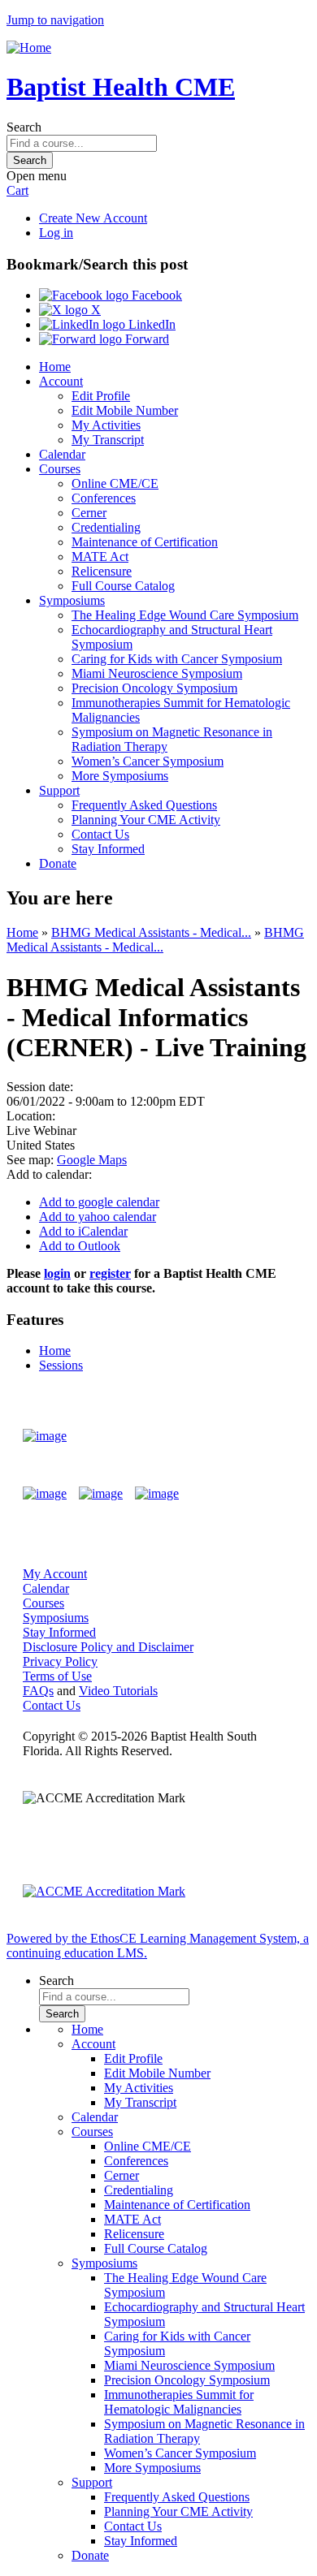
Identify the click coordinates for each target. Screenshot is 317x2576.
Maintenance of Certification (145, 542)
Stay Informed (108, 849)
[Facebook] (45, 1494)
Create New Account (93, 218)
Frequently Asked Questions (144, 805)
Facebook (155, 295)
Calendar (62, 454)
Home (55, 367)
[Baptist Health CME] (45, 1436)
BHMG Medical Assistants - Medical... (151, 932)
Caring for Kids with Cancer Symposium (177, 659)
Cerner (89, 513)
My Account (55, 1574)
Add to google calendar (99, 1202)
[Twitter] (101, 1494)
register (110, 1273)
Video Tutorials (118, 1691)
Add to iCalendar (83, 1231)
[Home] (29, 47)
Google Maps (92, 1160)
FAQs (38, 1691)
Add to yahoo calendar (98, 1217)
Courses (60, 469)
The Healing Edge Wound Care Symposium (185, 615)
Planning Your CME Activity (146, 820)
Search (24, 127)
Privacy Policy (60, 1661)
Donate (58, 863)
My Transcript (108, 440)
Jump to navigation (55, 20)
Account (61, 381)
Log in (56, 233)
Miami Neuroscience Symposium (157, 673)
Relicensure (102, 571)
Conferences (104, 498)
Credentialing (106, 527)
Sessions (61, 1365)
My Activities (106, 425)
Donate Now (247, 1436)
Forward (145, 339)
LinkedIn (150, 324)
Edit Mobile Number (125, 410)
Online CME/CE (115, 483)
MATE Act (100, 557)
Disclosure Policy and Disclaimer (108, 1647)
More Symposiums (120, 776)
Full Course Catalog (123, 586)
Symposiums (72, 600)
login (57, 1273)
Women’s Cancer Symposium (148, 761)
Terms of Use (57, 1676)
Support (59, 790)
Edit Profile (101, 396)
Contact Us (100, 834)
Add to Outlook (80, 1246)
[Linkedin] (157, 1494)
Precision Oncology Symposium (154, 688)
